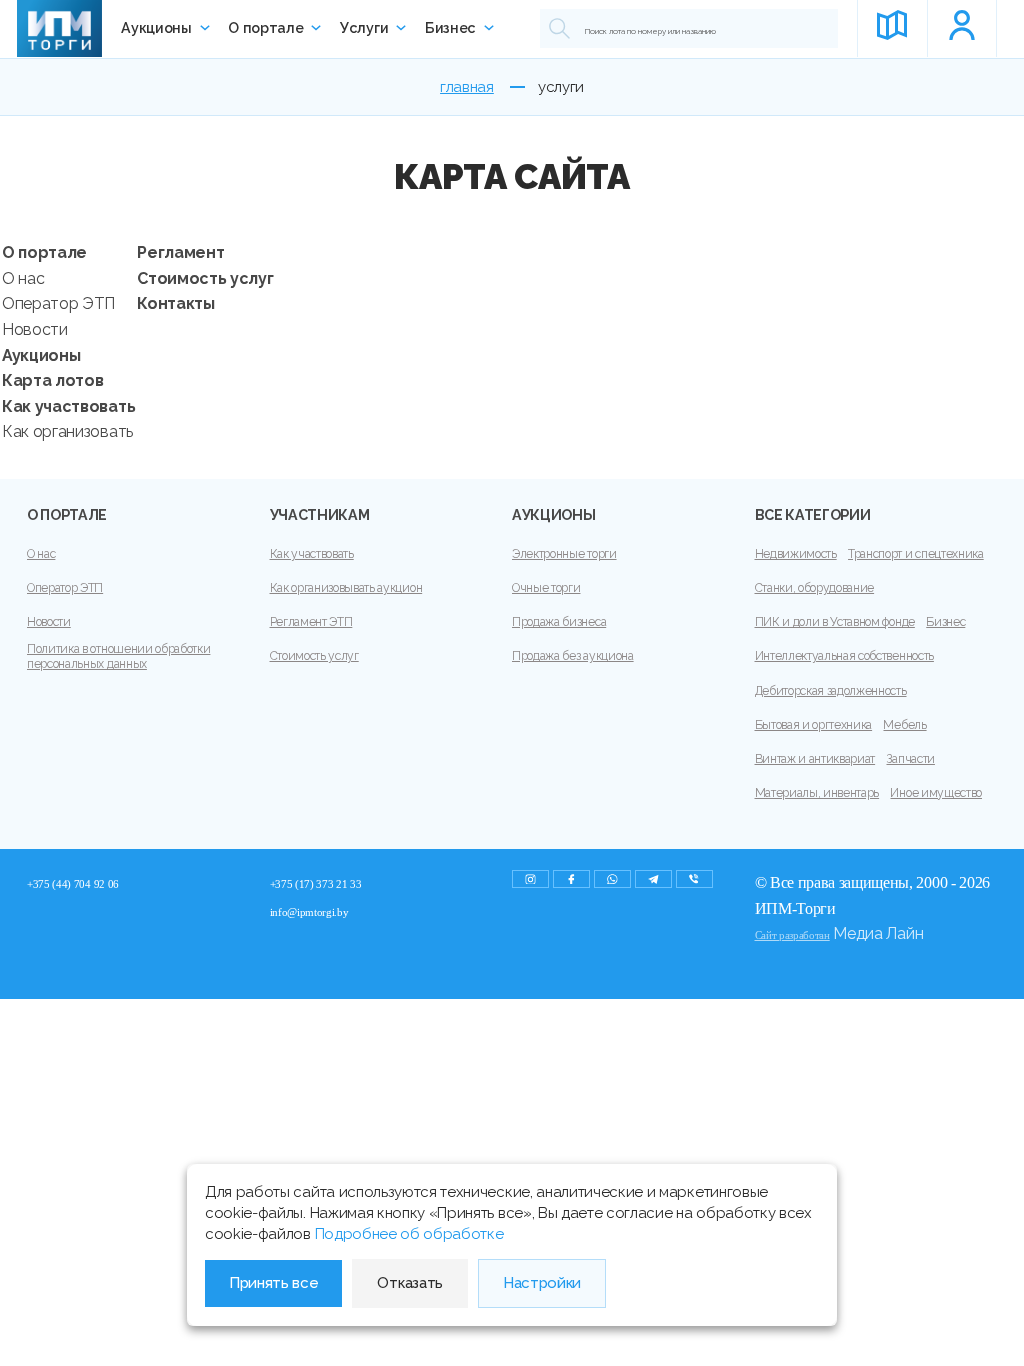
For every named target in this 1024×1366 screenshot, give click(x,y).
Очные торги (546, 588)
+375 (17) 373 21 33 (316, 884)
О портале (265, 28)
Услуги (364, 28)
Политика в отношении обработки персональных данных (118, 656)
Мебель (904, 725)
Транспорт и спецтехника (916, 554)
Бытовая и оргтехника (814, 725)
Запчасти (910, 759)
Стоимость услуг (205, 278)
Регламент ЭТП (311, 622)
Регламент (180, 252)
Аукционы (156, 28)
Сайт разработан (792, 935)
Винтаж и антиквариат (815, 759)
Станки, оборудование (815, 588)
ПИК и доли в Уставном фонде (835, 622)
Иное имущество (936, 793)
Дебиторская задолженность (831, 691)
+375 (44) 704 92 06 (73, 884)
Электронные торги (564, 554)
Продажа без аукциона (573, 656)
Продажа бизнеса (559, 622)
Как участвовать (68, 406)
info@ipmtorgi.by (309, 912)
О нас (23, 278)
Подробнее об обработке (409, 1234)
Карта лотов (52, 380)
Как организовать (67, 431)
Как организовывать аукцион (346, 588)
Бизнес (450, 28)
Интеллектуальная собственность (844, 656)
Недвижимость (796, 554)
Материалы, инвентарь (817, 793)
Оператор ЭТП (58, 303)
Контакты (175, 303)
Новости (35, 329)
